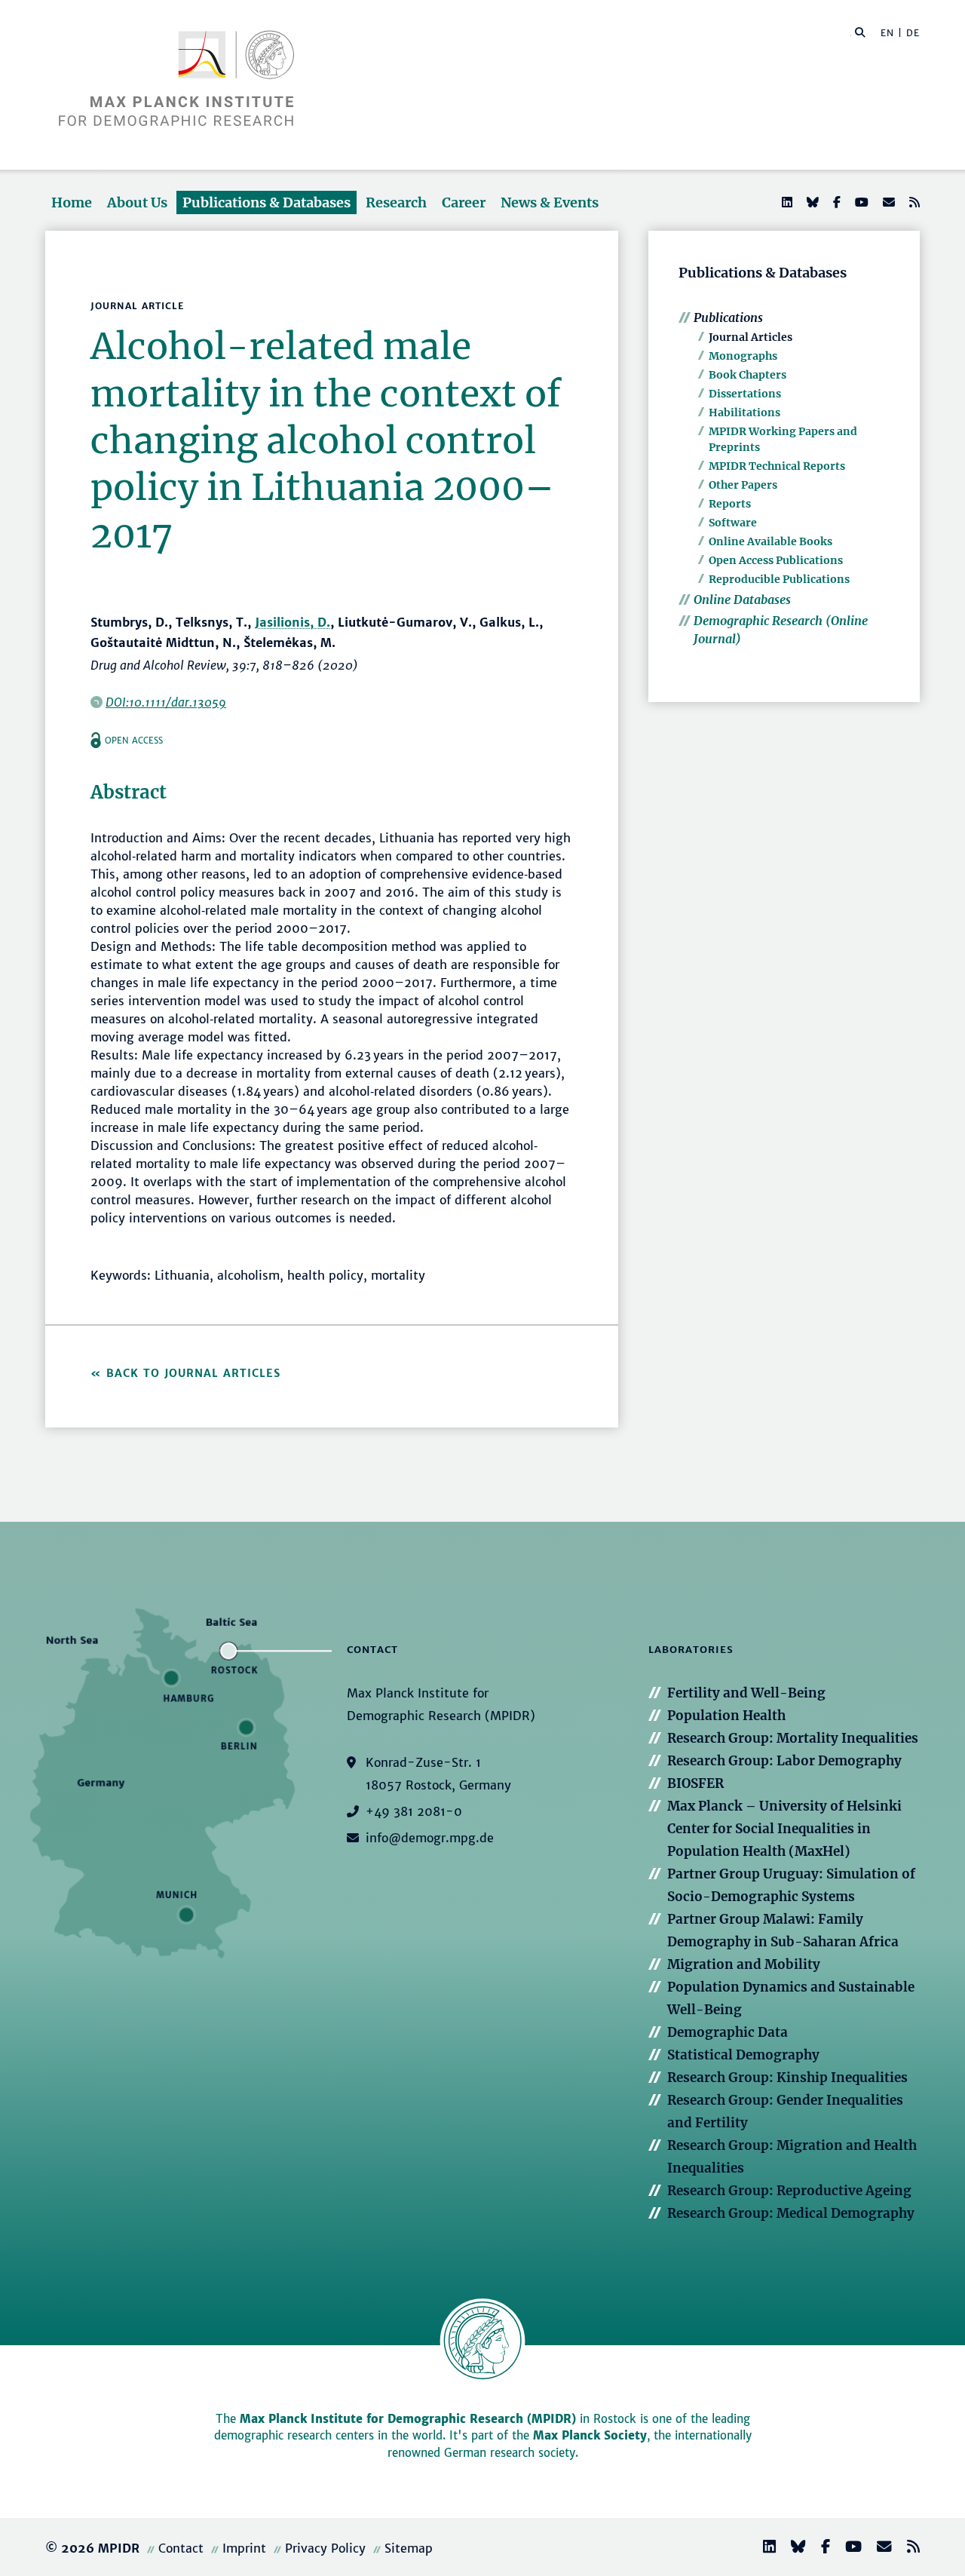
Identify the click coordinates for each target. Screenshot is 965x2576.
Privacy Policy (325, 2548)
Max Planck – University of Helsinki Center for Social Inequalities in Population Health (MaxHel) (784, 1829)
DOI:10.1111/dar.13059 (166, 702)
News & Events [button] (550, 202)
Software (733, 523)
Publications (728, 317)
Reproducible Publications (779, 579)
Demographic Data (728, 2032)
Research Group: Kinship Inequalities (787, 2078)
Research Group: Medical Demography (791, 2213)
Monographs (743, 356)
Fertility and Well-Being (746, 1693)
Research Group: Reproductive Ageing (789, 2191)
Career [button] (464, 202)
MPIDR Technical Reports (777, 466)
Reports (730, 504)
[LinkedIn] (786, 202)
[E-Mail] (887, 202)
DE (913, 33)
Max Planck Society (590, 2435)
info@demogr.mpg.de (430, 1838)
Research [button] (396, 202)
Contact (181, 2548)
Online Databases (742, 600)
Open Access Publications (776, 560)
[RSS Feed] (913, 202)
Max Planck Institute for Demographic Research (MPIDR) (408, 2419)
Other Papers (743, 485)
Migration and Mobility (744, 1964)
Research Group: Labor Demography (784, 1761)
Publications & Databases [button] (267, 202)
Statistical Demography (743, 2055)
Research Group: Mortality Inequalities (793, 1738)
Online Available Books (770, 541)
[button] (860, 32)
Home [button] (72, 202)
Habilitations (744, 412)
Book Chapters (747, 375)
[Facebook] (835, 202)
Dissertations (745, 394)
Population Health (726, 1716)
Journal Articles (751, 337)
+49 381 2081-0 (414, 1811)
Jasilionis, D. (293, 622)
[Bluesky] (811, 202)
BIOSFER (695, 1783)
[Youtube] (860, 202)
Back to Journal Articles (193, 1373)
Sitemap (409, 2548)
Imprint (244, 2548)
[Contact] (878, 2548)
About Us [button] (137, 202)
